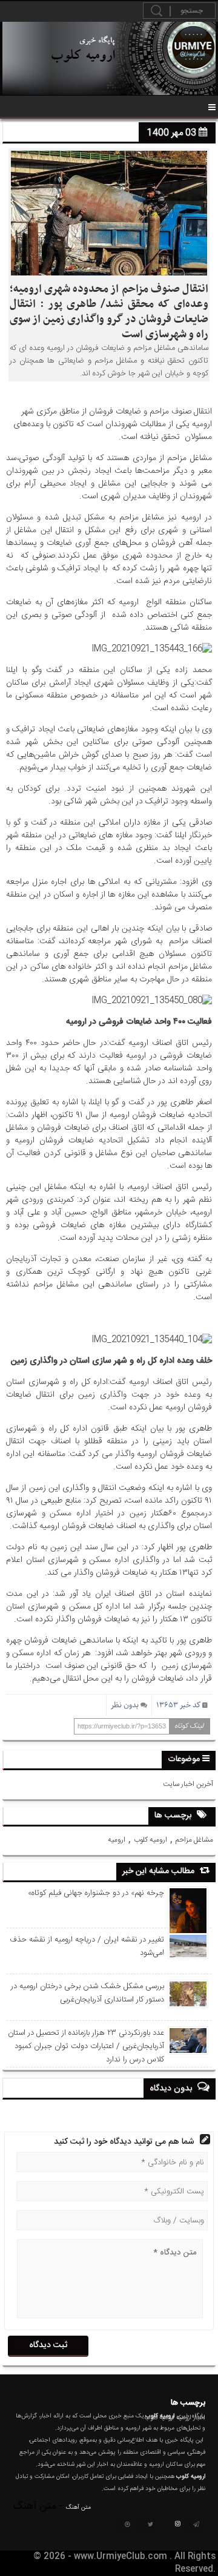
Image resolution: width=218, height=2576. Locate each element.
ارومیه (117, 1840)
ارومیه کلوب (150, 1840)
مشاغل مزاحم (194, 1840)
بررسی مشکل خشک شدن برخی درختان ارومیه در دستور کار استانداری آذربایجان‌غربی (87, 1993)
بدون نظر (125, 1705)
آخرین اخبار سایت (188, 1784)
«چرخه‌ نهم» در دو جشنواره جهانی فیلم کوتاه (96, 1893)
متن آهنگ (78, 2508)
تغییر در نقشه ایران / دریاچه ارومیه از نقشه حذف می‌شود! (87, 1946)
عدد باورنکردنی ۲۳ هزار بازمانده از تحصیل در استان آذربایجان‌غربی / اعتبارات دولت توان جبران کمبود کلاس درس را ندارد (86, 2046)
